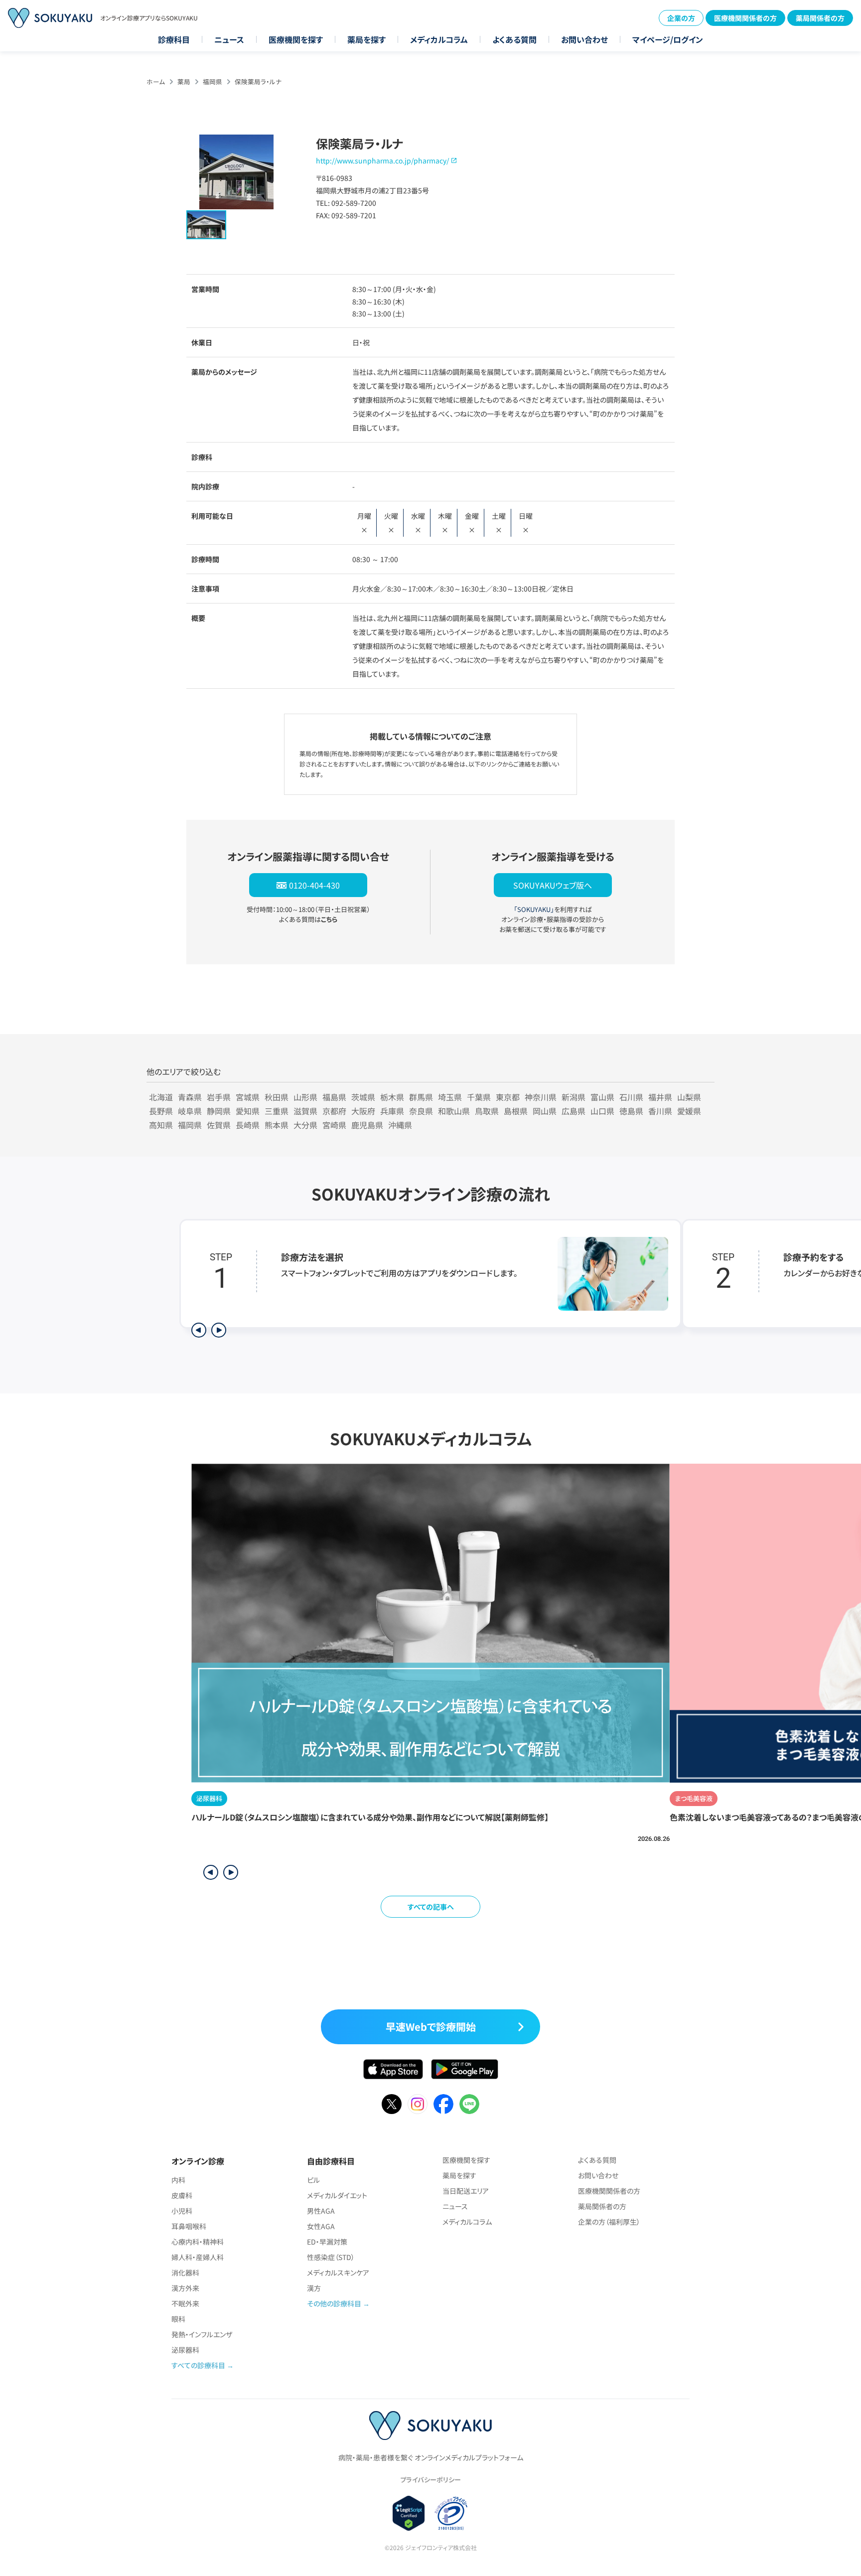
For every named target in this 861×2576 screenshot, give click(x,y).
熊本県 (277, 1125)
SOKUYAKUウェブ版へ (553, 885)
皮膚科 (182, 2195)
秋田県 (277, 1097)
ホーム (156, 81)
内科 (178, 2180)
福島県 (334, 1097)
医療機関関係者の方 (745, 18)
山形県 (305, 1097)
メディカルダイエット (337, 2195)
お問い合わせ (584, 39)
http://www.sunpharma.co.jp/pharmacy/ (382, 160)
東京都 (508, 1097)
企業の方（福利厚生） (609, 2222)
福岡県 (213, 81)
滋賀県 (305, 1111)
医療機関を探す (296, 39)
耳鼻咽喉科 (189, 2226)
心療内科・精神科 (198, 2242)
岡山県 (545, 1111)
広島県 (574, 1111)
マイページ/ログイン (668, 39)
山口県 (602, 1111)
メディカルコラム (439, 39)
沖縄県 (400, 1125)
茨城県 (363, 1097)
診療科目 (174, 39)
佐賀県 (219, 1125)
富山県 (602, 1097)
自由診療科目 (331, 2161)
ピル (313, 2180)
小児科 (182, 2211)
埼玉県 (450, 1097)
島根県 (516, 1111)
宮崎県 (334, 1125)
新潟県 (574, 1097)
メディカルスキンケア (338, 2273)
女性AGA (321, 2226)
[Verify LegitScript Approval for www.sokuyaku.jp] (409, 2513)
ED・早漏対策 (327, 2242)
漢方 (314, 2288)
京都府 (334, 1111)
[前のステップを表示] (199, 1330)
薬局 (184, 81)
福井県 (660, 1097)
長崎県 (248, 1125)
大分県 (305, 1125)
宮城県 (248, 1097)
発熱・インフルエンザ (202, 2334)
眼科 (178, 2319)
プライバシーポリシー (430, 2480)
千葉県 (479, 1097)
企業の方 (681, 18)
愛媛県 (689, 1111)
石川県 (631, 1097)
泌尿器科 (185, 2350)
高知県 (161, 1125)
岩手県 (219, 1097)
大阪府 (363, 1111)
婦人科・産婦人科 (198, 2257)
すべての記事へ (431, 1907)
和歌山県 (454, 1111)
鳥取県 (487, 1111)
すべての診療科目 (198, 2365)
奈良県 (421, 1111)
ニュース (229, 39)
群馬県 (421, 1097)
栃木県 (392, 1097)
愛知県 (248, 1111)
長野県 (161, 1111)
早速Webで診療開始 (431, 2027)
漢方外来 (185, 2288)
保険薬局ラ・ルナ (258, 81)
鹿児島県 (367, 1125)
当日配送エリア (466, 2191)
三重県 (277, 1111)
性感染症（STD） (331, 2257)
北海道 (161, 1097)
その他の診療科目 (334, 2303)
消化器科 (185, 2273)
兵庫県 (392, 1111)
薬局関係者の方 (820, 18)
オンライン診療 (198, 2161)
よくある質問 (514, 39)
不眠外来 (185, 2303)
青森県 (190, 1097)
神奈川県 (541, 1097)
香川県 (660, 1111)
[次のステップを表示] (219, 1330)
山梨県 (689, 1097)
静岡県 (219, 1111)
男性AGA (321, 2211)
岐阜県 (190, 1111)
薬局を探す (366, 39)
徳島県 (631, 1111)
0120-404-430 (314, 885)
